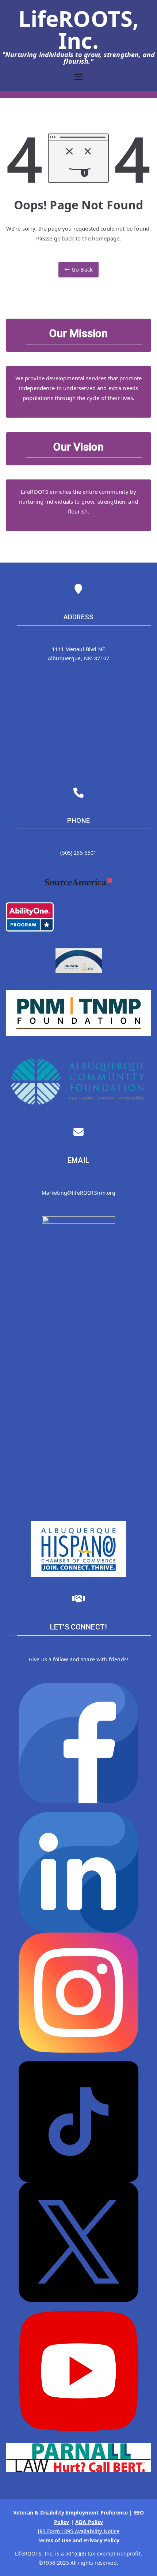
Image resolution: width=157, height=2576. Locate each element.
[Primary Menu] (78, 78)
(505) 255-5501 (78, 853)
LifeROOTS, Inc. (79, 29)
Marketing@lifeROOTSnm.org (79, 1193)
